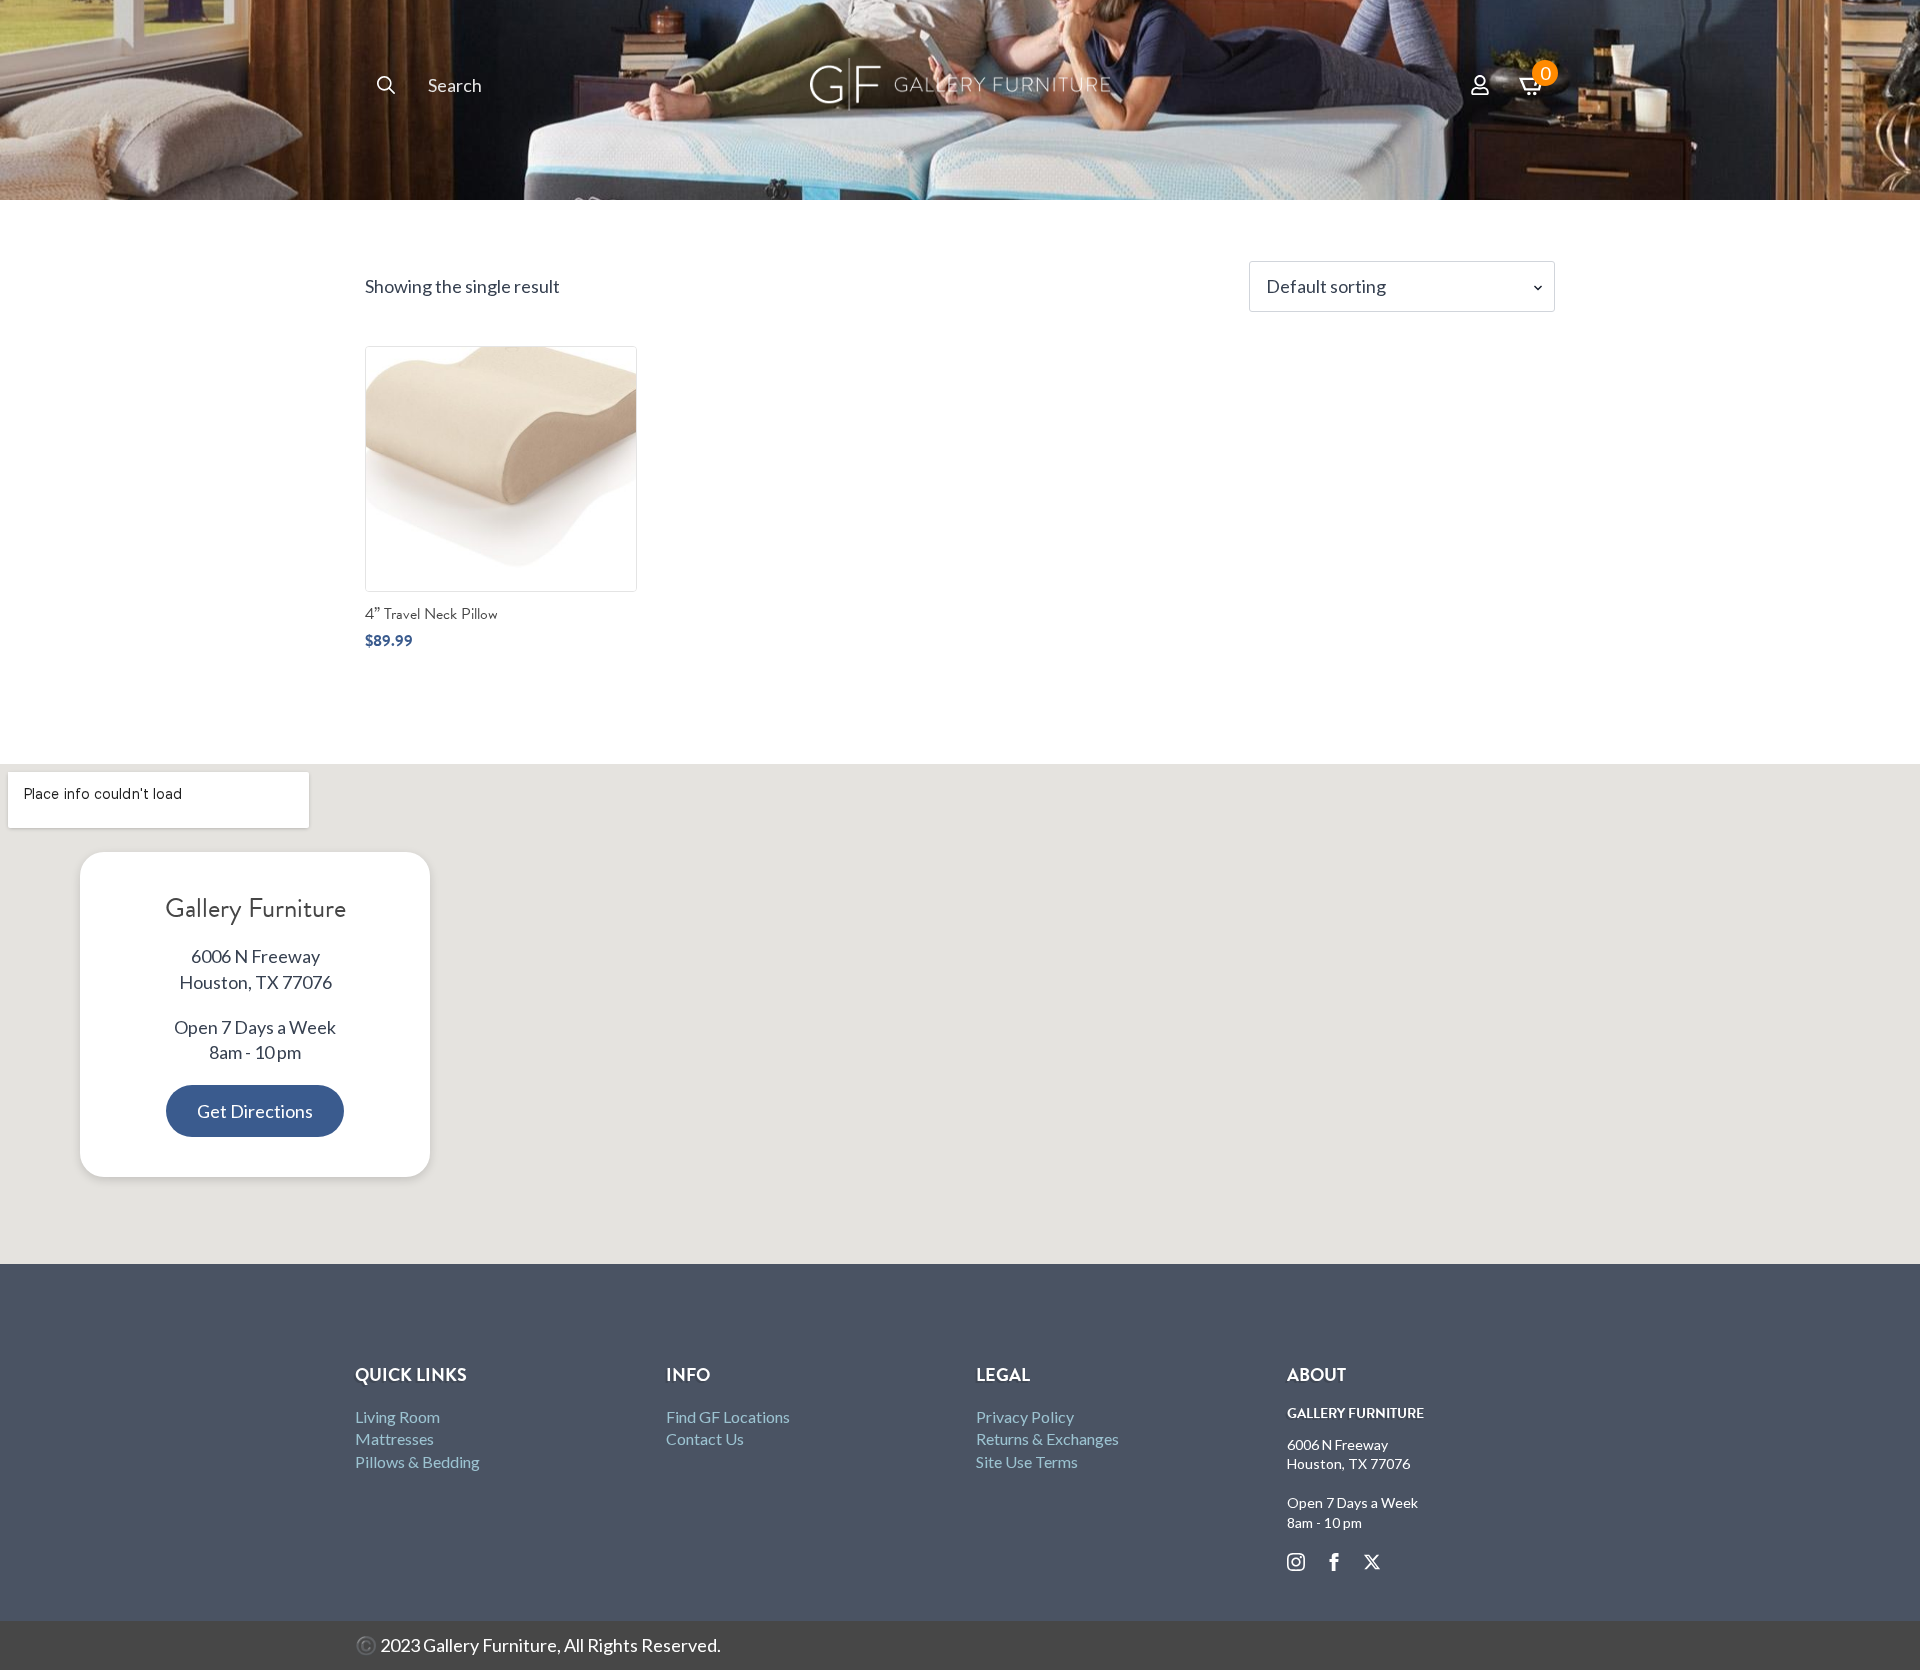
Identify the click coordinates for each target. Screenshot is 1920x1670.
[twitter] (1372, 1562)
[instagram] (1296, 1562)
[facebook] (1334, 1562)
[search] (386, 85)
